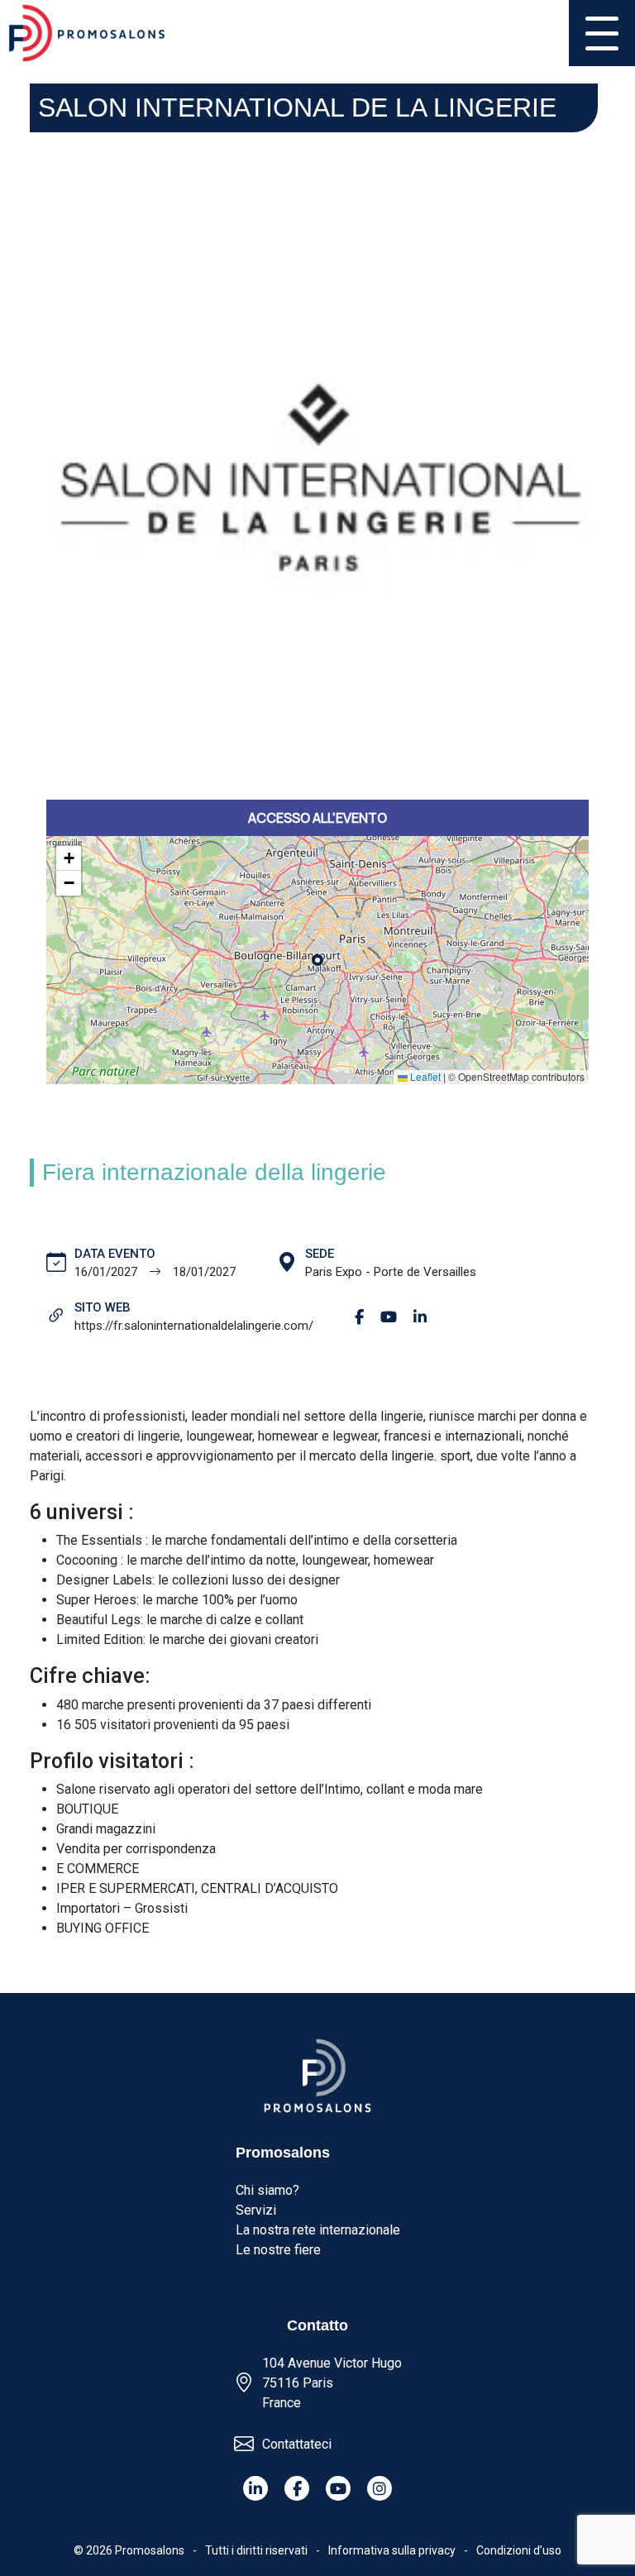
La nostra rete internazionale (318, 2230)
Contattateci (297, 2444)
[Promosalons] (87, 33)
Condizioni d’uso (519, 2550)
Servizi (256, 2210)
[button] (69, 858)
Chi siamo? (267, 2190)
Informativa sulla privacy (392, 2550)
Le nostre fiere (278, 2250)
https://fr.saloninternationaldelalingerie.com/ (194, 1326)
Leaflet (424, 1076)
